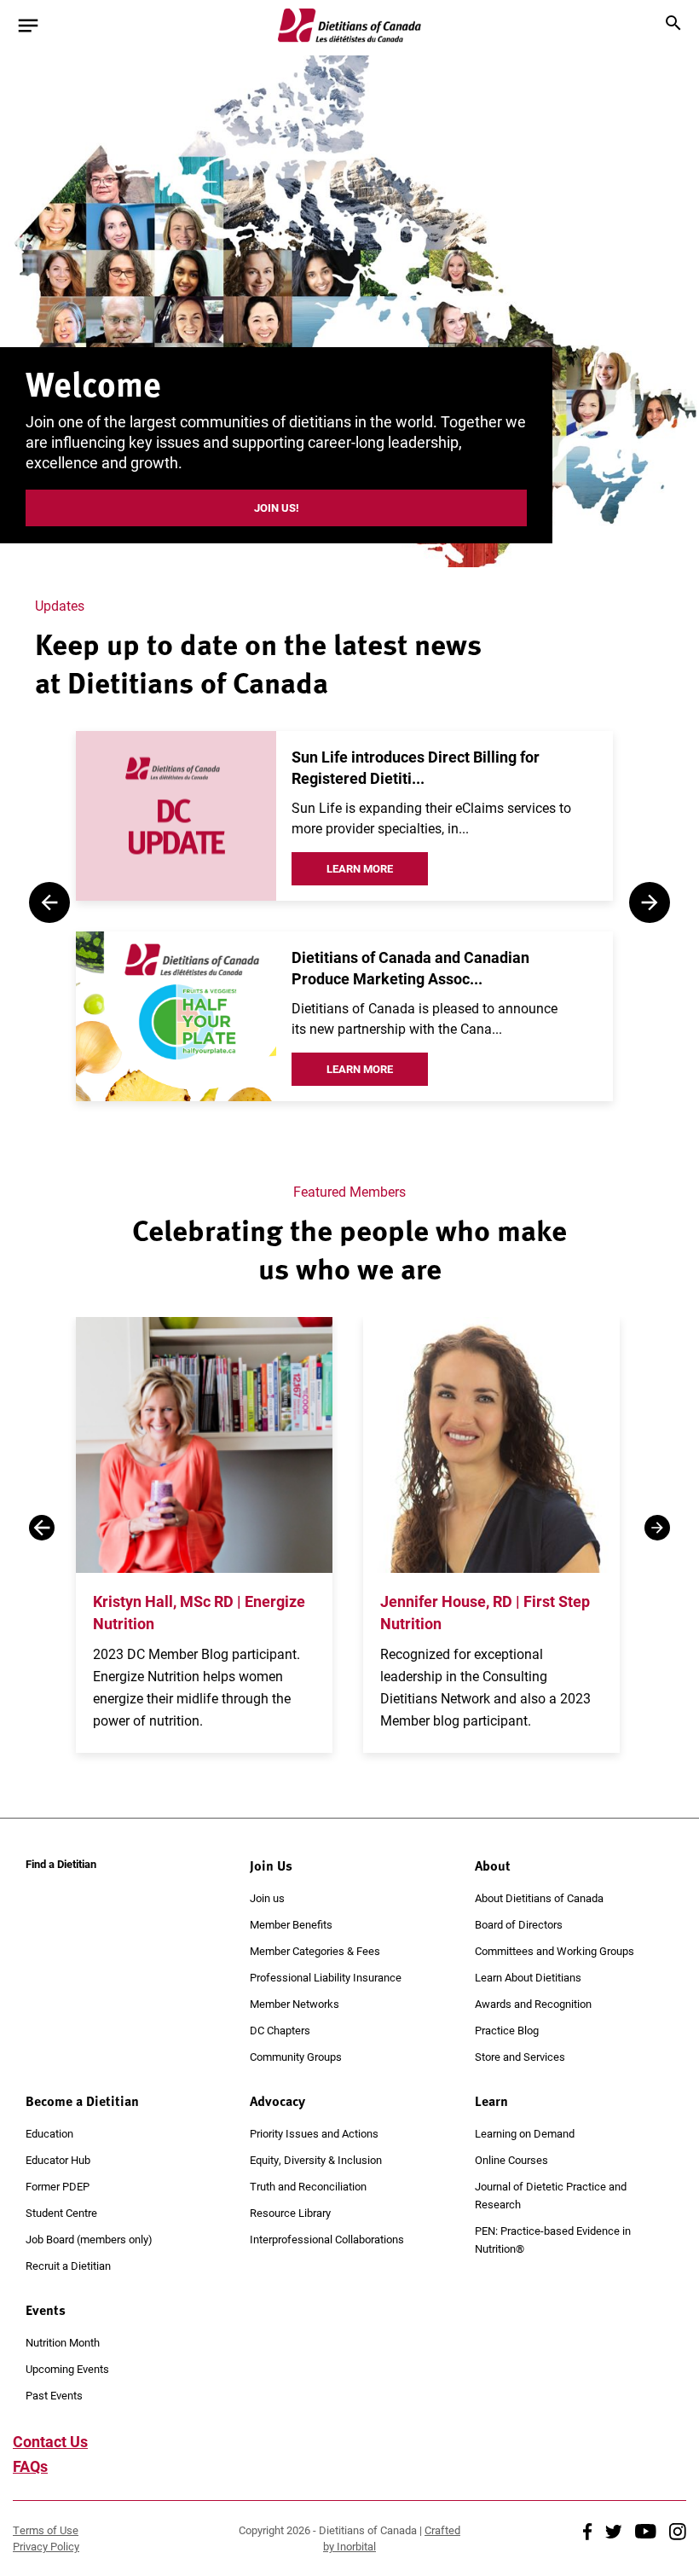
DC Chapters (280, 2030)
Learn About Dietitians (528, 1977)
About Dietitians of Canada (539, 1898)
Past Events (54, 2395)
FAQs (30, 2466)
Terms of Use (46, 2530)
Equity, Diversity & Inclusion (316, 2160)
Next (650, 902)
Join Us (271, 1865)
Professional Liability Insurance (326, 1977)
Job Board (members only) (89, 2239)
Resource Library (290, 2213)
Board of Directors (519, 1924)
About (493, 1865)
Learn (491, 2101)
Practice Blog (507, 2030)
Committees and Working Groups (555, 1951)
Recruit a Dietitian (68, 2266)
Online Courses (511, 2160)
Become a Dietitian (82, 2101)
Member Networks (295, 2004)
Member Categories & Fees (315, 1951)
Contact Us (50, 2441)
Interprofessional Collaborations (327, 2239)
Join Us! (277, 508)
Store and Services (520, 2057)
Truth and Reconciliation (308, 2186)
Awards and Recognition (533, 2004)
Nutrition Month (63, 2342)
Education (49, 2133)
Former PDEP (58, 2186)
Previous (49, 902)
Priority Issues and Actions (314, 2133)
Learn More (360, 868)
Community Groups (296, 2057)
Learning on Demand (525, 2133)
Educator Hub (58, 2160)
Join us (267, 1898)
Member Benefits (291, 1924)
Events (46, 2310)
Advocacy (277, 2101)
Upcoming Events (67, 2369)
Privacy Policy (46, 2546)
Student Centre (61, 2213)
